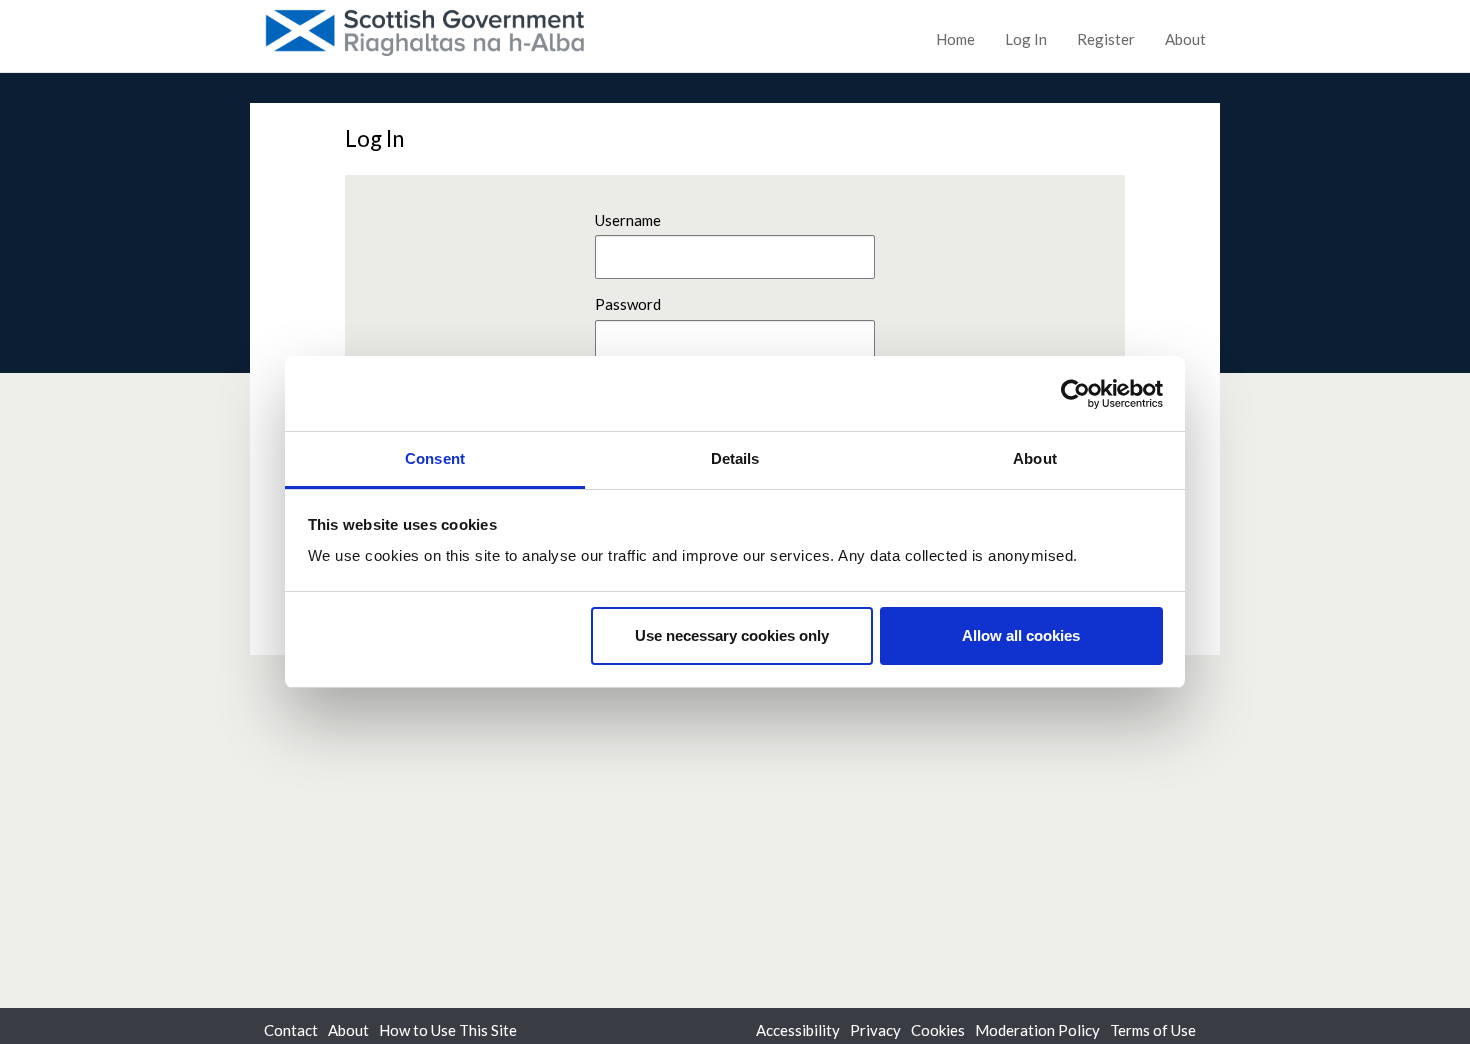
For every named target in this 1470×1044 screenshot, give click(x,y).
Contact (291, 1030)
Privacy (875, 1030)
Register (1106, 39)
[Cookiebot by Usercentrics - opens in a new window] (1075, 394)
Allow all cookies (1021, 635)
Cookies (938, 1030)
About (1185, 39)
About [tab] (1035, 458)
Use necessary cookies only (732, 635)
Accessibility (798, 1030)
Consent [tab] (435, 458)
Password (628, 304)
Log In (1026, 39)
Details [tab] (735, 458)
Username (628, 220)
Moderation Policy (1037, 1030)
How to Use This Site (448, 1030)
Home (955, 39)
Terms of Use (1153, 1030)
